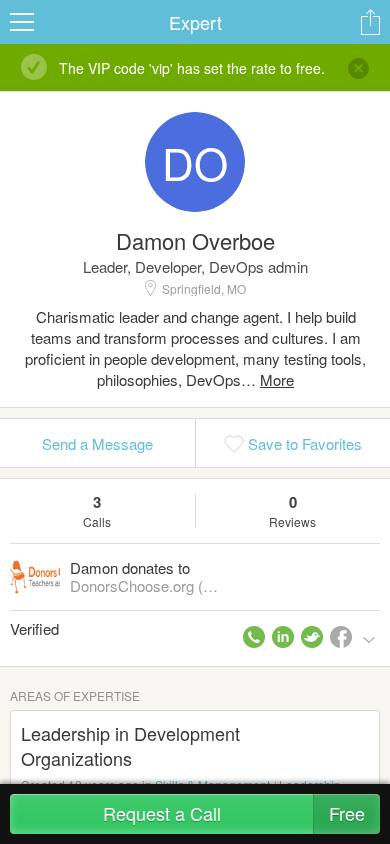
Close (359, 68)
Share (370, 22)
